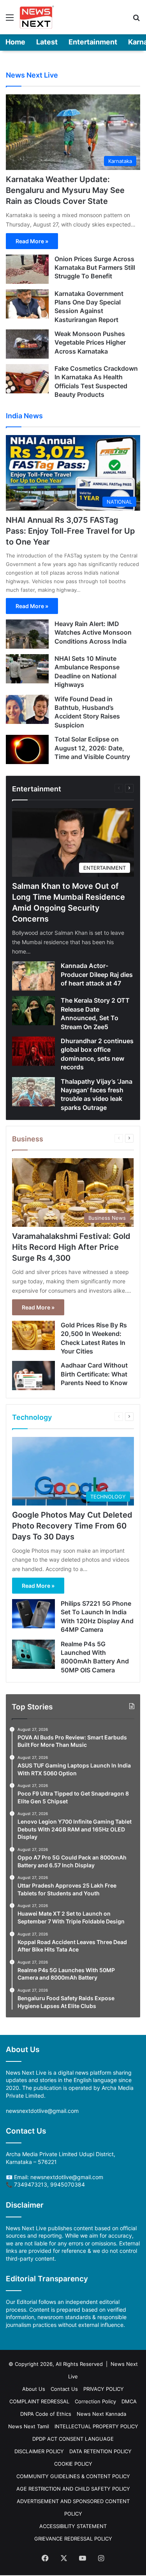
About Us (34, 2389)
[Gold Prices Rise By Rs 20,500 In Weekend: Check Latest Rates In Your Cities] (33, 1335)
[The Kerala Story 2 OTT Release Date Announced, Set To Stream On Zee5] (33, 1011)
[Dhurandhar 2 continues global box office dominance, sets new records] (33, 1051)
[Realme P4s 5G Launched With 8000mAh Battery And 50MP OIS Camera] (33, 1654)
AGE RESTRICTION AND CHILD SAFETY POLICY (73, 2489)
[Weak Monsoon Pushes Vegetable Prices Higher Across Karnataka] (27, 344)
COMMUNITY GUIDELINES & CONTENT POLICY (73, 2476)
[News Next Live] (37, 17)
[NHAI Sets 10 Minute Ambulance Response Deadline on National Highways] (27, 669)
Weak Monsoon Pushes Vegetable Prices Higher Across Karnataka (90, 342)
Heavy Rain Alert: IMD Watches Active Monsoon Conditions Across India (93, 632)
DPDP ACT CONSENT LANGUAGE (73, 2439)
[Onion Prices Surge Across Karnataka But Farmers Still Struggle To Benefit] (27, 269)
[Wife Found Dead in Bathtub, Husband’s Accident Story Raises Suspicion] (27, 709)
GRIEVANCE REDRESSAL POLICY (73, 2539)
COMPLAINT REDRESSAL (39, 2401)
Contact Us (64, 2389)
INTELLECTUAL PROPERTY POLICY (96, 2426)
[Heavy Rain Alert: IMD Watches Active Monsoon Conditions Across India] (27, 634)
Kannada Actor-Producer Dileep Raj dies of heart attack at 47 (97, 974)
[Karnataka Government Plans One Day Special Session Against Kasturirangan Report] (27, 304)
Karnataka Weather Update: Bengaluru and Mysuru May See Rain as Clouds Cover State (65, 190)
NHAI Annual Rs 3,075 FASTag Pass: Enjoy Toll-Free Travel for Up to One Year (70, 531)
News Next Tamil (29, 2426)
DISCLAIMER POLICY (39, 2451)
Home (15, 42)
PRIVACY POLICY (104, 2389)
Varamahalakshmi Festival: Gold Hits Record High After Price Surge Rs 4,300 (71, 1247)
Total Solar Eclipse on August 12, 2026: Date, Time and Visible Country (92, 748)
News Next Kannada (101, 2414)
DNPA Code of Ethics (46, 2414)
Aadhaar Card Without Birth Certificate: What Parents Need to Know (94, 1374)
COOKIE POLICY (73, 2464)
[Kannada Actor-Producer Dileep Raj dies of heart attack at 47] (33, 976)
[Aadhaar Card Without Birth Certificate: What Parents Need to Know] (33, 1376)
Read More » (32, 241)
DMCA (129, 2401)
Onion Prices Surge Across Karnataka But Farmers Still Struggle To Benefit (95, 268)
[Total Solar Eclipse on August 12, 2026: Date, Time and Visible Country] (27, 749)
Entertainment (93, 42)
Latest (47, 42)
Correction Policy (95, 2401)
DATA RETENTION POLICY (100, 2451)
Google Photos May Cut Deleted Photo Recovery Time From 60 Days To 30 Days (72, 1526)
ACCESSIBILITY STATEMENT (73, 2526)
